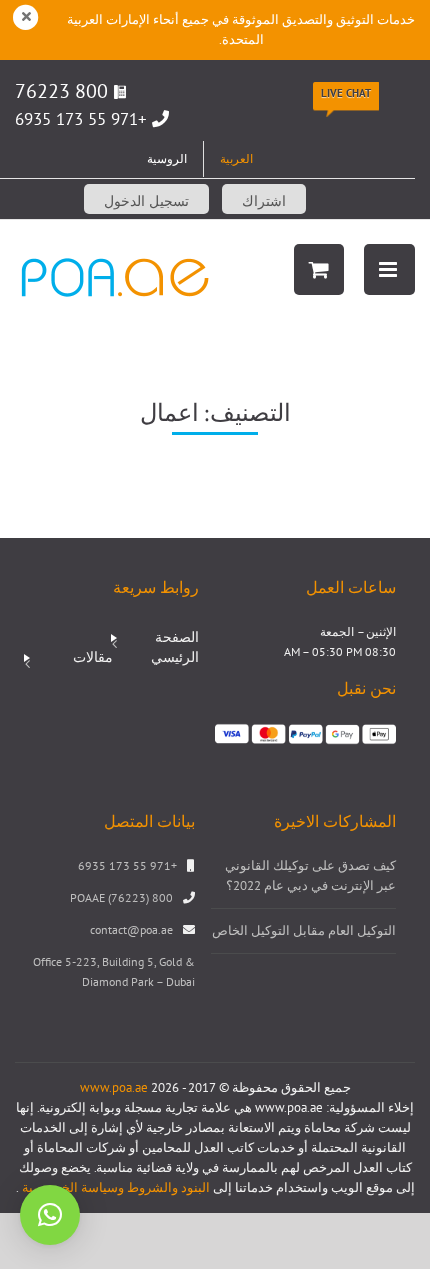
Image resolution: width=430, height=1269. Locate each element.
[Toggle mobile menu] (389, 269)
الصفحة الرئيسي (175, 647)
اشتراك (264, 201)
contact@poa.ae (131, 929)
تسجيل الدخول (146, 201)
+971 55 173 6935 (81, 119)
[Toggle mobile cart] (319, 269)
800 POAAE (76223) (121, 897)
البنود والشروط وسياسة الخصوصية (114, 1187)
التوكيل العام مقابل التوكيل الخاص (304, 930)
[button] (50, 1215)
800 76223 (64, 91)
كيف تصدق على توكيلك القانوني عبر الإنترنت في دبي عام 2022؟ (310, 875)
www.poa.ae (114, 1087)
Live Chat (346, 93)
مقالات (92, 657)
